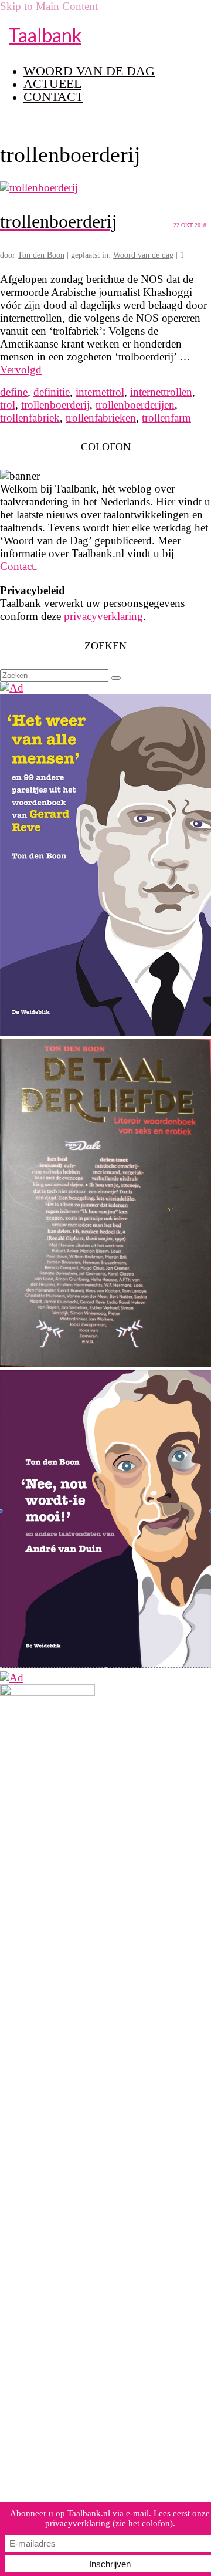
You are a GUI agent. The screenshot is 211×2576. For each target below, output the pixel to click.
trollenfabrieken (101, 418)
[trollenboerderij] (39, 188)
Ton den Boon (41, 255)
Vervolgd (21, 370)
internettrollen (161, 392)
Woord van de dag (143, 255)
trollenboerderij (55, 405)
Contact (17, 566)
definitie (52, 392)
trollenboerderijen (135, 405)
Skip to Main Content (49, 6)
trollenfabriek (30, 418)
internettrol (100, 392)
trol (8, 405)
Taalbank (45, 35)
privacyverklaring (103, 616)
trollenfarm (166, 418)
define (14, 392)
